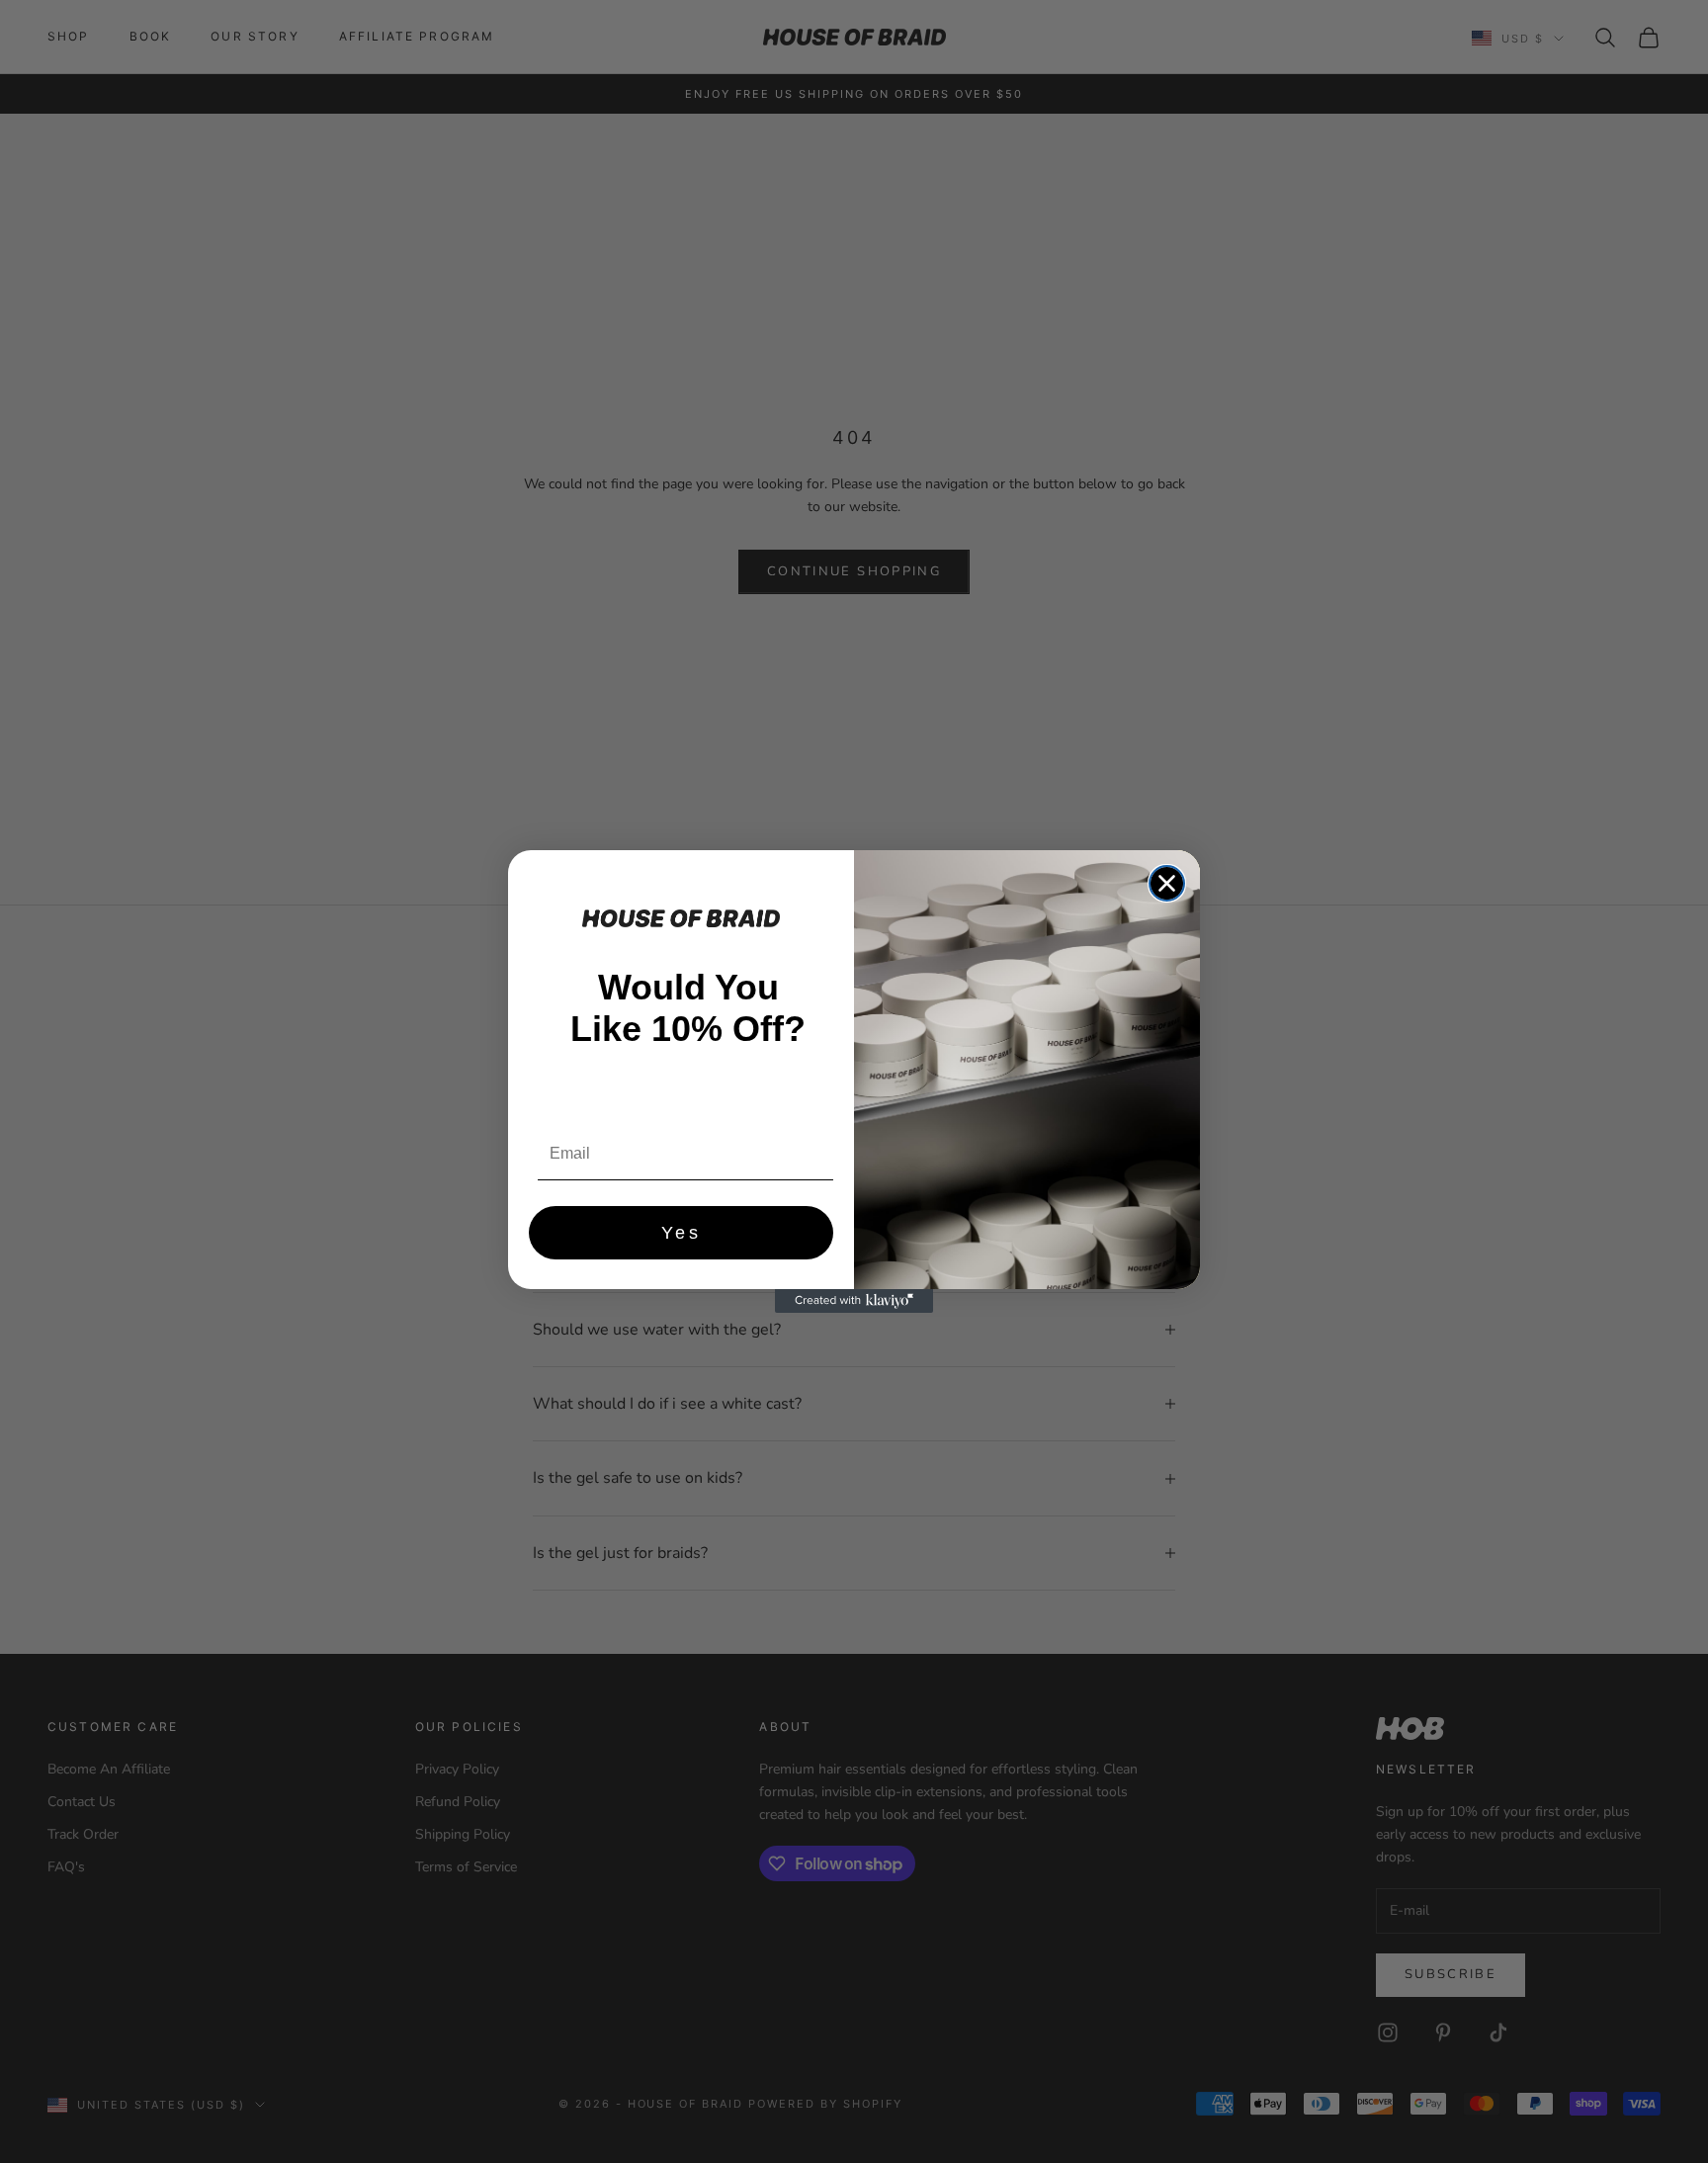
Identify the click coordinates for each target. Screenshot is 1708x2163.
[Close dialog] (1167, 883)
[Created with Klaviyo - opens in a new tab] (854, 1301)
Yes (682, 1233)
